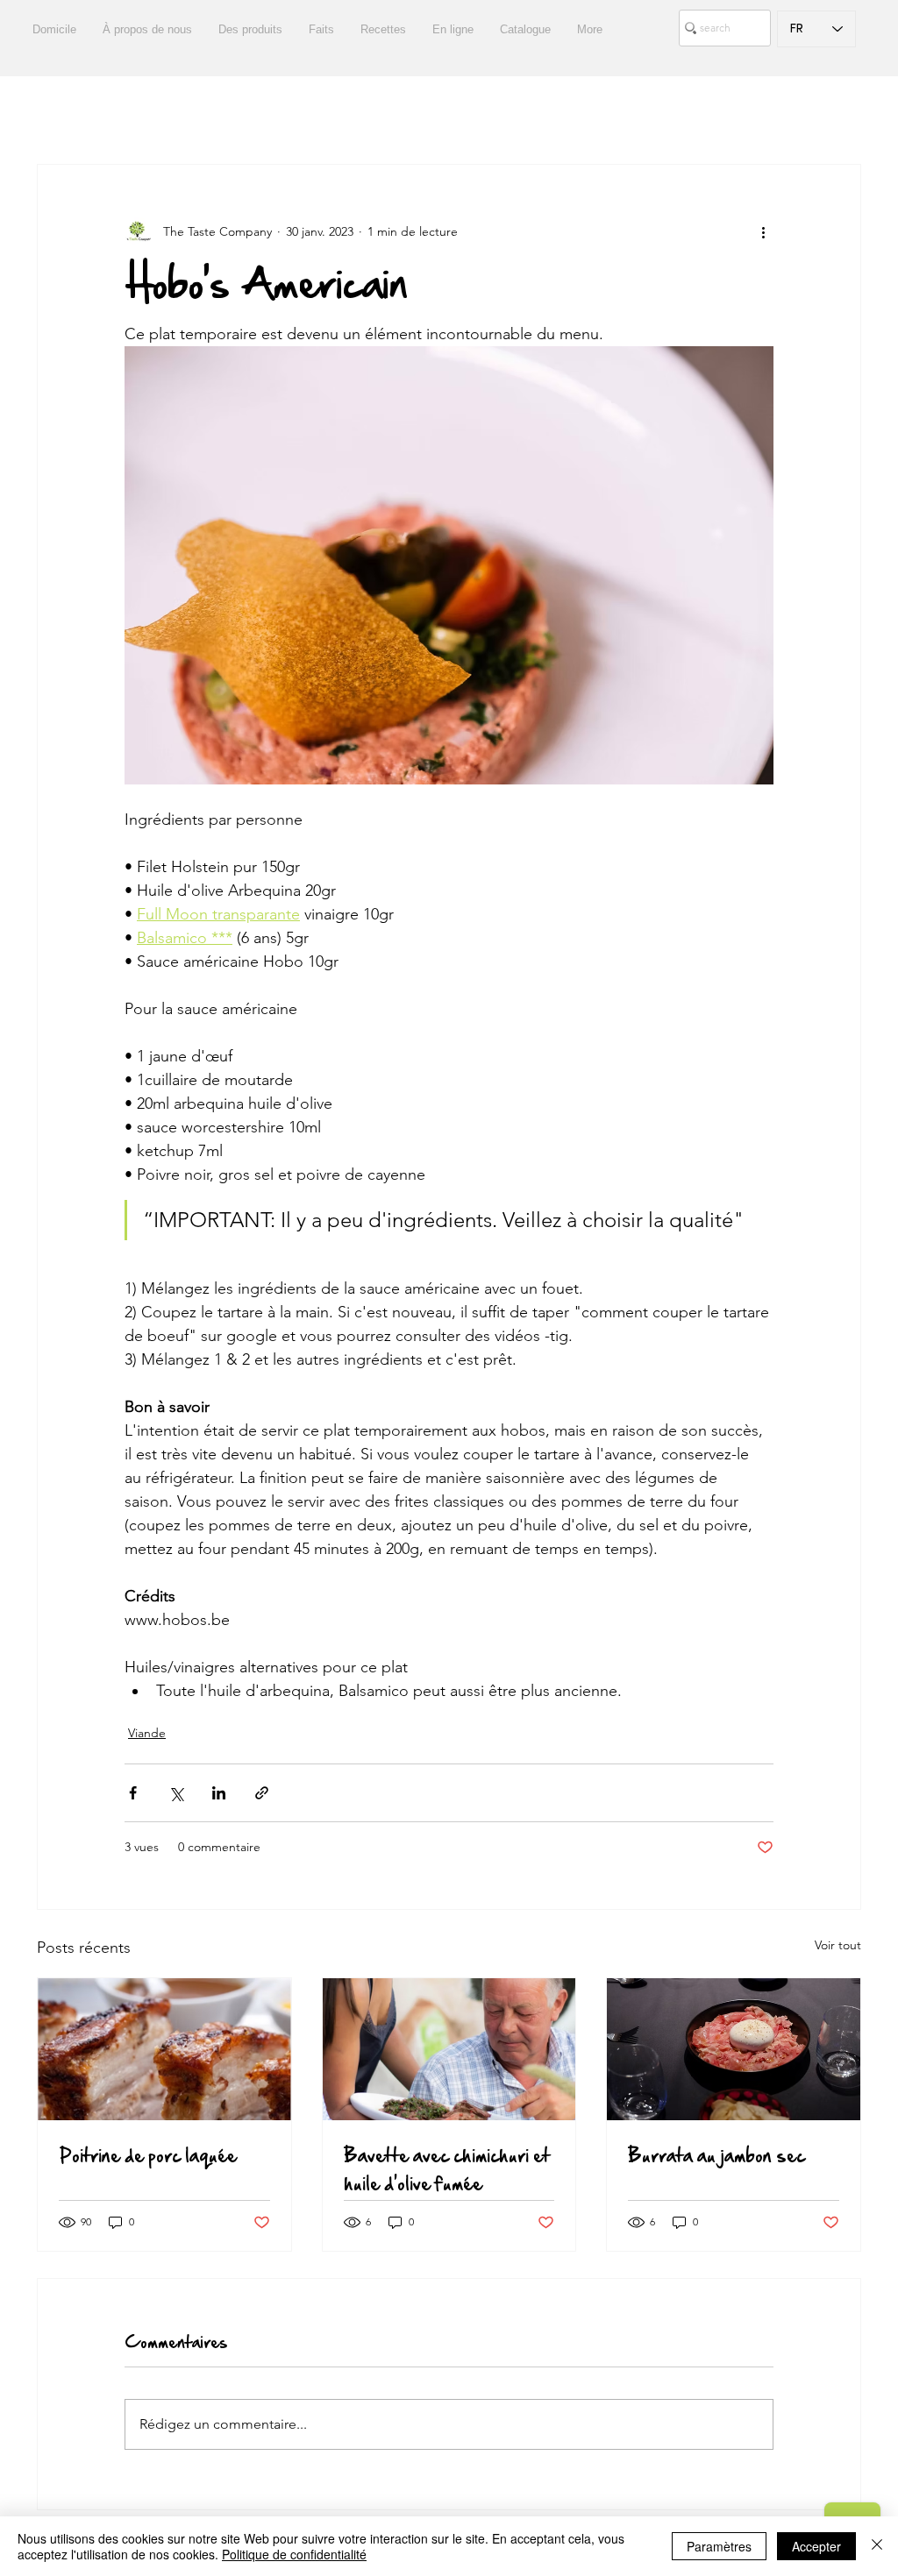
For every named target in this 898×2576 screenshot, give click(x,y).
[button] (839, 111)
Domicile (549, 112)
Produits (206, 112)
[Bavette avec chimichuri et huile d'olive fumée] (449, 2049)
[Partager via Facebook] (133, 1793)
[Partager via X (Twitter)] (176, 1793)
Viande (147, 1733)
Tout (50, 112)
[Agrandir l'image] (449, 565)
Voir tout (838, 1945)
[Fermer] (877, 2546)
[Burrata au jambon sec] (734, 2049)
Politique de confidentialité (294, 2554)
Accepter (816, 2546)
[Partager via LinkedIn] (219, 1793)
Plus (777, 112)
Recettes (122, 112)
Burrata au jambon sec (716, 2155)
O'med (709, 112)
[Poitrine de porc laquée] (164, 2049)
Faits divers (297, 112)
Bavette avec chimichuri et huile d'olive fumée (447, 2169)
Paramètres (719, 2546)
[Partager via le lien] (262, 1793)
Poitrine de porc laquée (148, 2155)
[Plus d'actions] (763, 231)
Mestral (632, 112)
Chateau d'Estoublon (426, 112)
